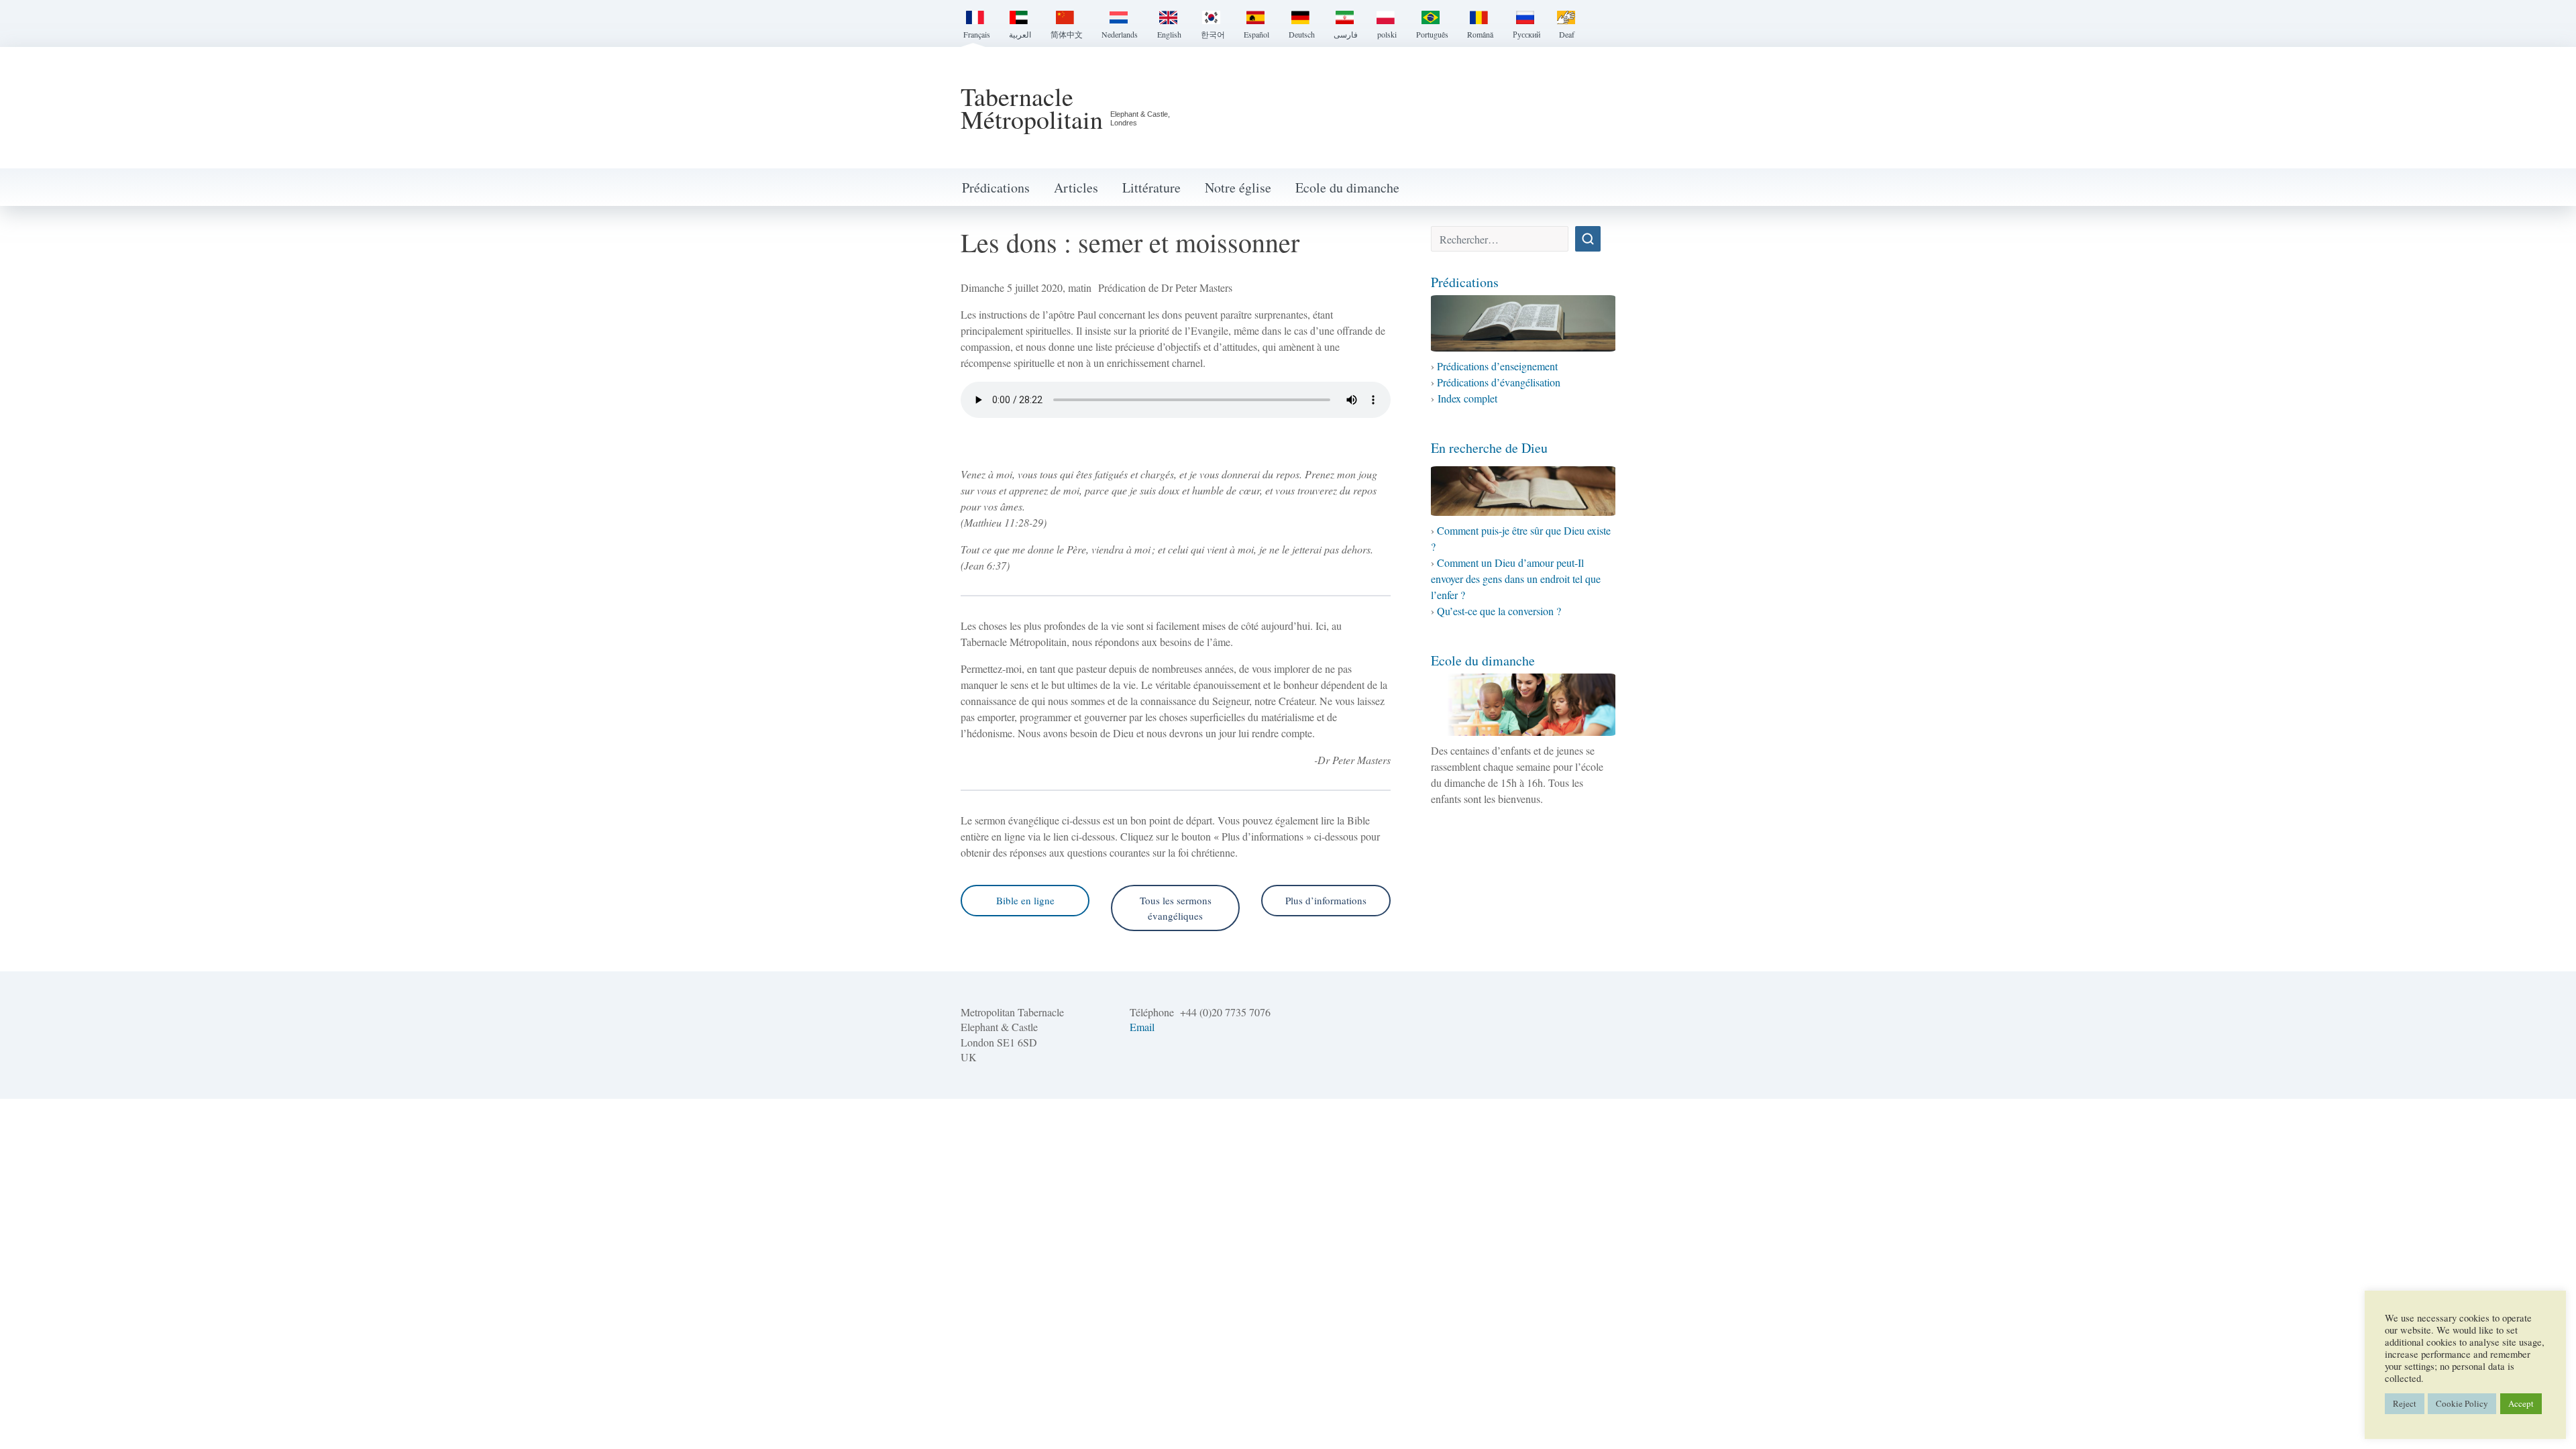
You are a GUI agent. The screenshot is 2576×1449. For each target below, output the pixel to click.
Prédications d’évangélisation (1499, 382)
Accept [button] (2521, 1403)
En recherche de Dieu (1489, 448)
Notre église (1238, 187)
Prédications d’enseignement (1497, 366)
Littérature (1151, 187)
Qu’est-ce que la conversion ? (1499, 611)
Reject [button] (2405, 1403)
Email (1142, 1027)
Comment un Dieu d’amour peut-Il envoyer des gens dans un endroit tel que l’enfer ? (1516, 579)
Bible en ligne (1025, 900)
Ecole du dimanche (1347, 187)
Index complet (1467, 398)
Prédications (996, 187)
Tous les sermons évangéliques (1176, 908)
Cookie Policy (2462, 1403)
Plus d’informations (1326, 900)
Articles (1076, 187)
